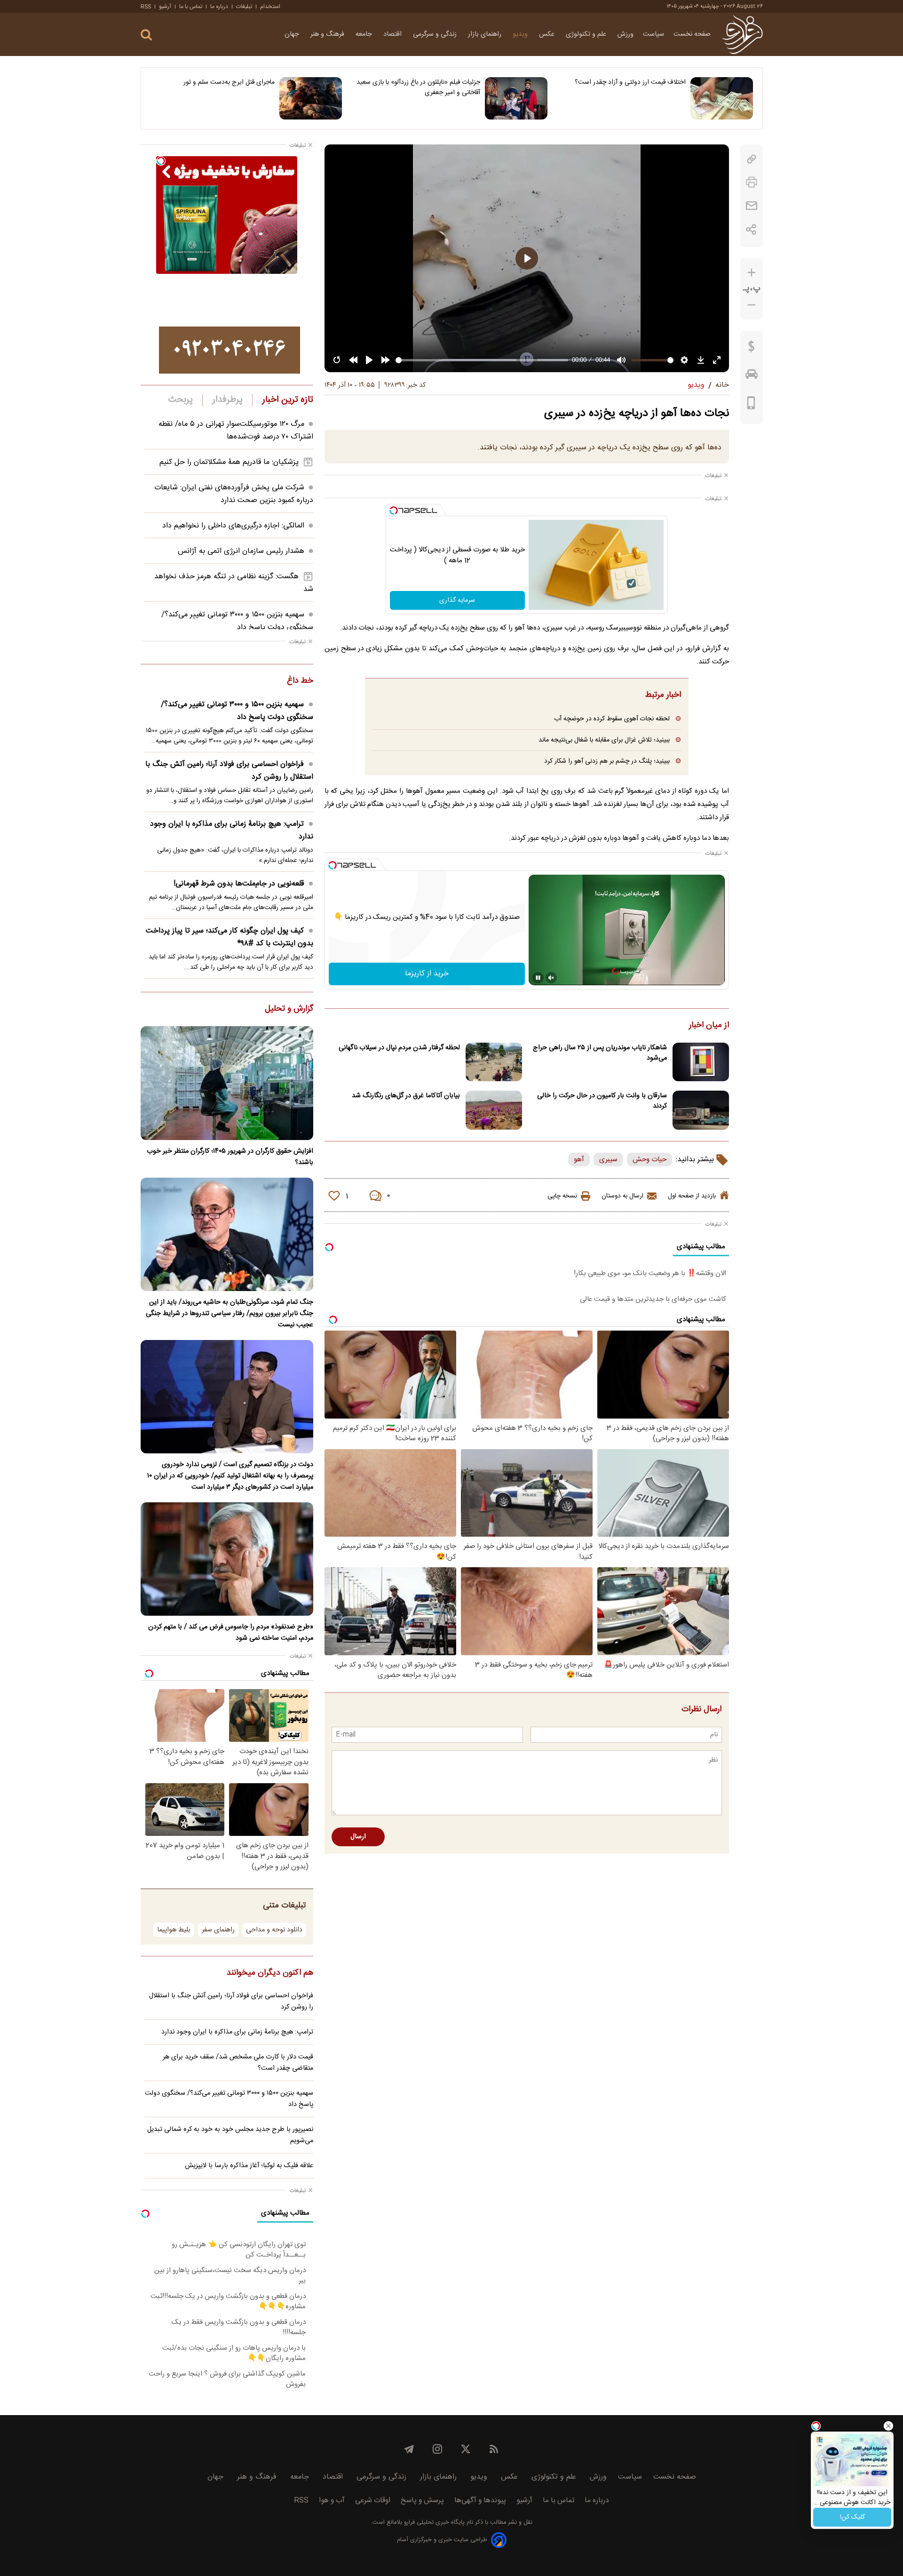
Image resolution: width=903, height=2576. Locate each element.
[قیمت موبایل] (751, 405)
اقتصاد (393, 34)
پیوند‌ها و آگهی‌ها (480, 2500)
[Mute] (551, 978)
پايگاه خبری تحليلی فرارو (433, 2523)
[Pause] (538, 978)
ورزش (626, 34)
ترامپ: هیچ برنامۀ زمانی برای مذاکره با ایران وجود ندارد (232, 830)
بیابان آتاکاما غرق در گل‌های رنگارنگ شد (406, 1096)
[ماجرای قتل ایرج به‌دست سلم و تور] (311, 98)
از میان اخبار (709, 1026)
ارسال (358, 1837)
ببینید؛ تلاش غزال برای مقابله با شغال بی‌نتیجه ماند (604, 740)
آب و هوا (332, 2500)
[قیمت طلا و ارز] (752, 349)
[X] (466, 2449)
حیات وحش (650, 1160)
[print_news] (752, 182)
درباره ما (219, 7)
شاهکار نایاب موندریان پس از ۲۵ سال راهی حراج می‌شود (600, 1053)
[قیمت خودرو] (752, 376)
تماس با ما (191, 7)
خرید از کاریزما (427, 974)
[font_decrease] (752, 305)
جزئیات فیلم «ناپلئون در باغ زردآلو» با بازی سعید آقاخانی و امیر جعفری (418, 88)
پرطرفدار (227, 400)
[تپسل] (394, 510)
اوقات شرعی (373, 2500)
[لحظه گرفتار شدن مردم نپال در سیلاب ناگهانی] (494, 1062)
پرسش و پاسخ (422, 2500)
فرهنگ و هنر (328, 34)
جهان (293, 34)
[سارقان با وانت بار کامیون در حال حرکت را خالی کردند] (701, 1110)
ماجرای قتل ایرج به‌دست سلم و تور (229, 82)
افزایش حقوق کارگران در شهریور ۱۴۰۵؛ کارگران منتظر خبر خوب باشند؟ (230, 1157)
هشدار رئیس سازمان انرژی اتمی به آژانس (241, 551)
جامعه (365, 34)
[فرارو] (742, 34)
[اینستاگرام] (437, 2449)
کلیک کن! (852, 2517)
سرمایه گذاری (457, 600)
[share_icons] (751, 229)
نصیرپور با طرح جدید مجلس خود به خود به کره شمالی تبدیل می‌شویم (230, 2135)
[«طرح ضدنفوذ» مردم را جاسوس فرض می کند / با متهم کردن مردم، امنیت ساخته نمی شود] (227, 1559)
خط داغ (300, 681)
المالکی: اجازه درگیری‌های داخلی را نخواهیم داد (233, 526)
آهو (579, 1160)
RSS (146, 7)
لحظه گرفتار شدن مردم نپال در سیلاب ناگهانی (399, 1048)
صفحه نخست (692, 34)
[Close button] (888, 2426)
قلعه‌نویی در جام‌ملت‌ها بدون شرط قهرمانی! (239, 884)
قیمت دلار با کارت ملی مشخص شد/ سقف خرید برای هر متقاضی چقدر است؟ (238, 2063)
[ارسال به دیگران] (752, 206)
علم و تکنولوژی (587, 34)
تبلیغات (244, 7)
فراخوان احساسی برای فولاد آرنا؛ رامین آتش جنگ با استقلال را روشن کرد (229, 771)
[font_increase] (752, 273)
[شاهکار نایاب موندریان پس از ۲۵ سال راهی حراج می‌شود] (701, 1062)
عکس (548, 34)
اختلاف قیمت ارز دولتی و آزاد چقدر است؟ (630, 82)
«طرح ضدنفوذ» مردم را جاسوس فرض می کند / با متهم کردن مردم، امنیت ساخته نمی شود (231, 1633)
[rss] (494, 2449)
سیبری (608, 1160)
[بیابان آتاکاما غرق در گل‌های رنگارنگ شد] (494, 1110)
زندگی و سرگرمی (436, 34)
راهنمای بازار (486, 34)
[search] (146, 35)
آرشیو (165, 7)
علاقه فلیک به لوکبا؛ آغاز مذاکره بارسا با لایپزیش (249, 2166)
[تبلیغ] (230, 350)
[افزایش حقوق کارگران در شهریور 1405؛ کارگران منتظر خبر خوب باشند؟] (227, 1083)
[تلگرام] (409, 2449)
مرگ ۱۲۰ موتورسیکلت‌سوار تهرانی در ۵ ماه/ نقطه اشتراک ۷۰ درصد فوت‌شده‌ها (236, 431)
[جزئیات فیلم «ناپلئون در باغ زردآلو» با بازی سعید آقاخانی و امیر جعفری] (516, 98)
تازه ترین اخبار (288, 400)
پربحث (181, 400)
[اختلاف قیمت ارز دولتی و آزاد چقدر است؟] (722, 98)
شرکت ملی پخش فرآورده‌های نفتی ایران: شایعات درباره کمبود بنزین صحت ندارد (234, 494)
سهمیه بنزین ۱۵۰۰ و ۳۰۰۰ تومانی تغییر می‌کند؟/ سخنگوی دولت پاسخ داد (237, 621)
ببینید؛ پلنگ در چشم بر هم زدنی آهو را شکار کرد (607, 761)
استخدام (270, 7)
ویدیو (521, 34)
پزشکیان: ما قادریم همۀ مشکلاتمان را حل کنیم (229, 462)
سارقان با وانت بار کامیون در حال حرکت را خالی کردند (602, 1101)
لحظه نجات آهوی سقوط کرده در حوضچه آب (612, 719)
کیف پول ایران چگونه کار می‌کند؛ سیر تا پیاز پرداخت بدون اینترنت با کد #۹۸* (230, 937)
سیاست (653, 34)
